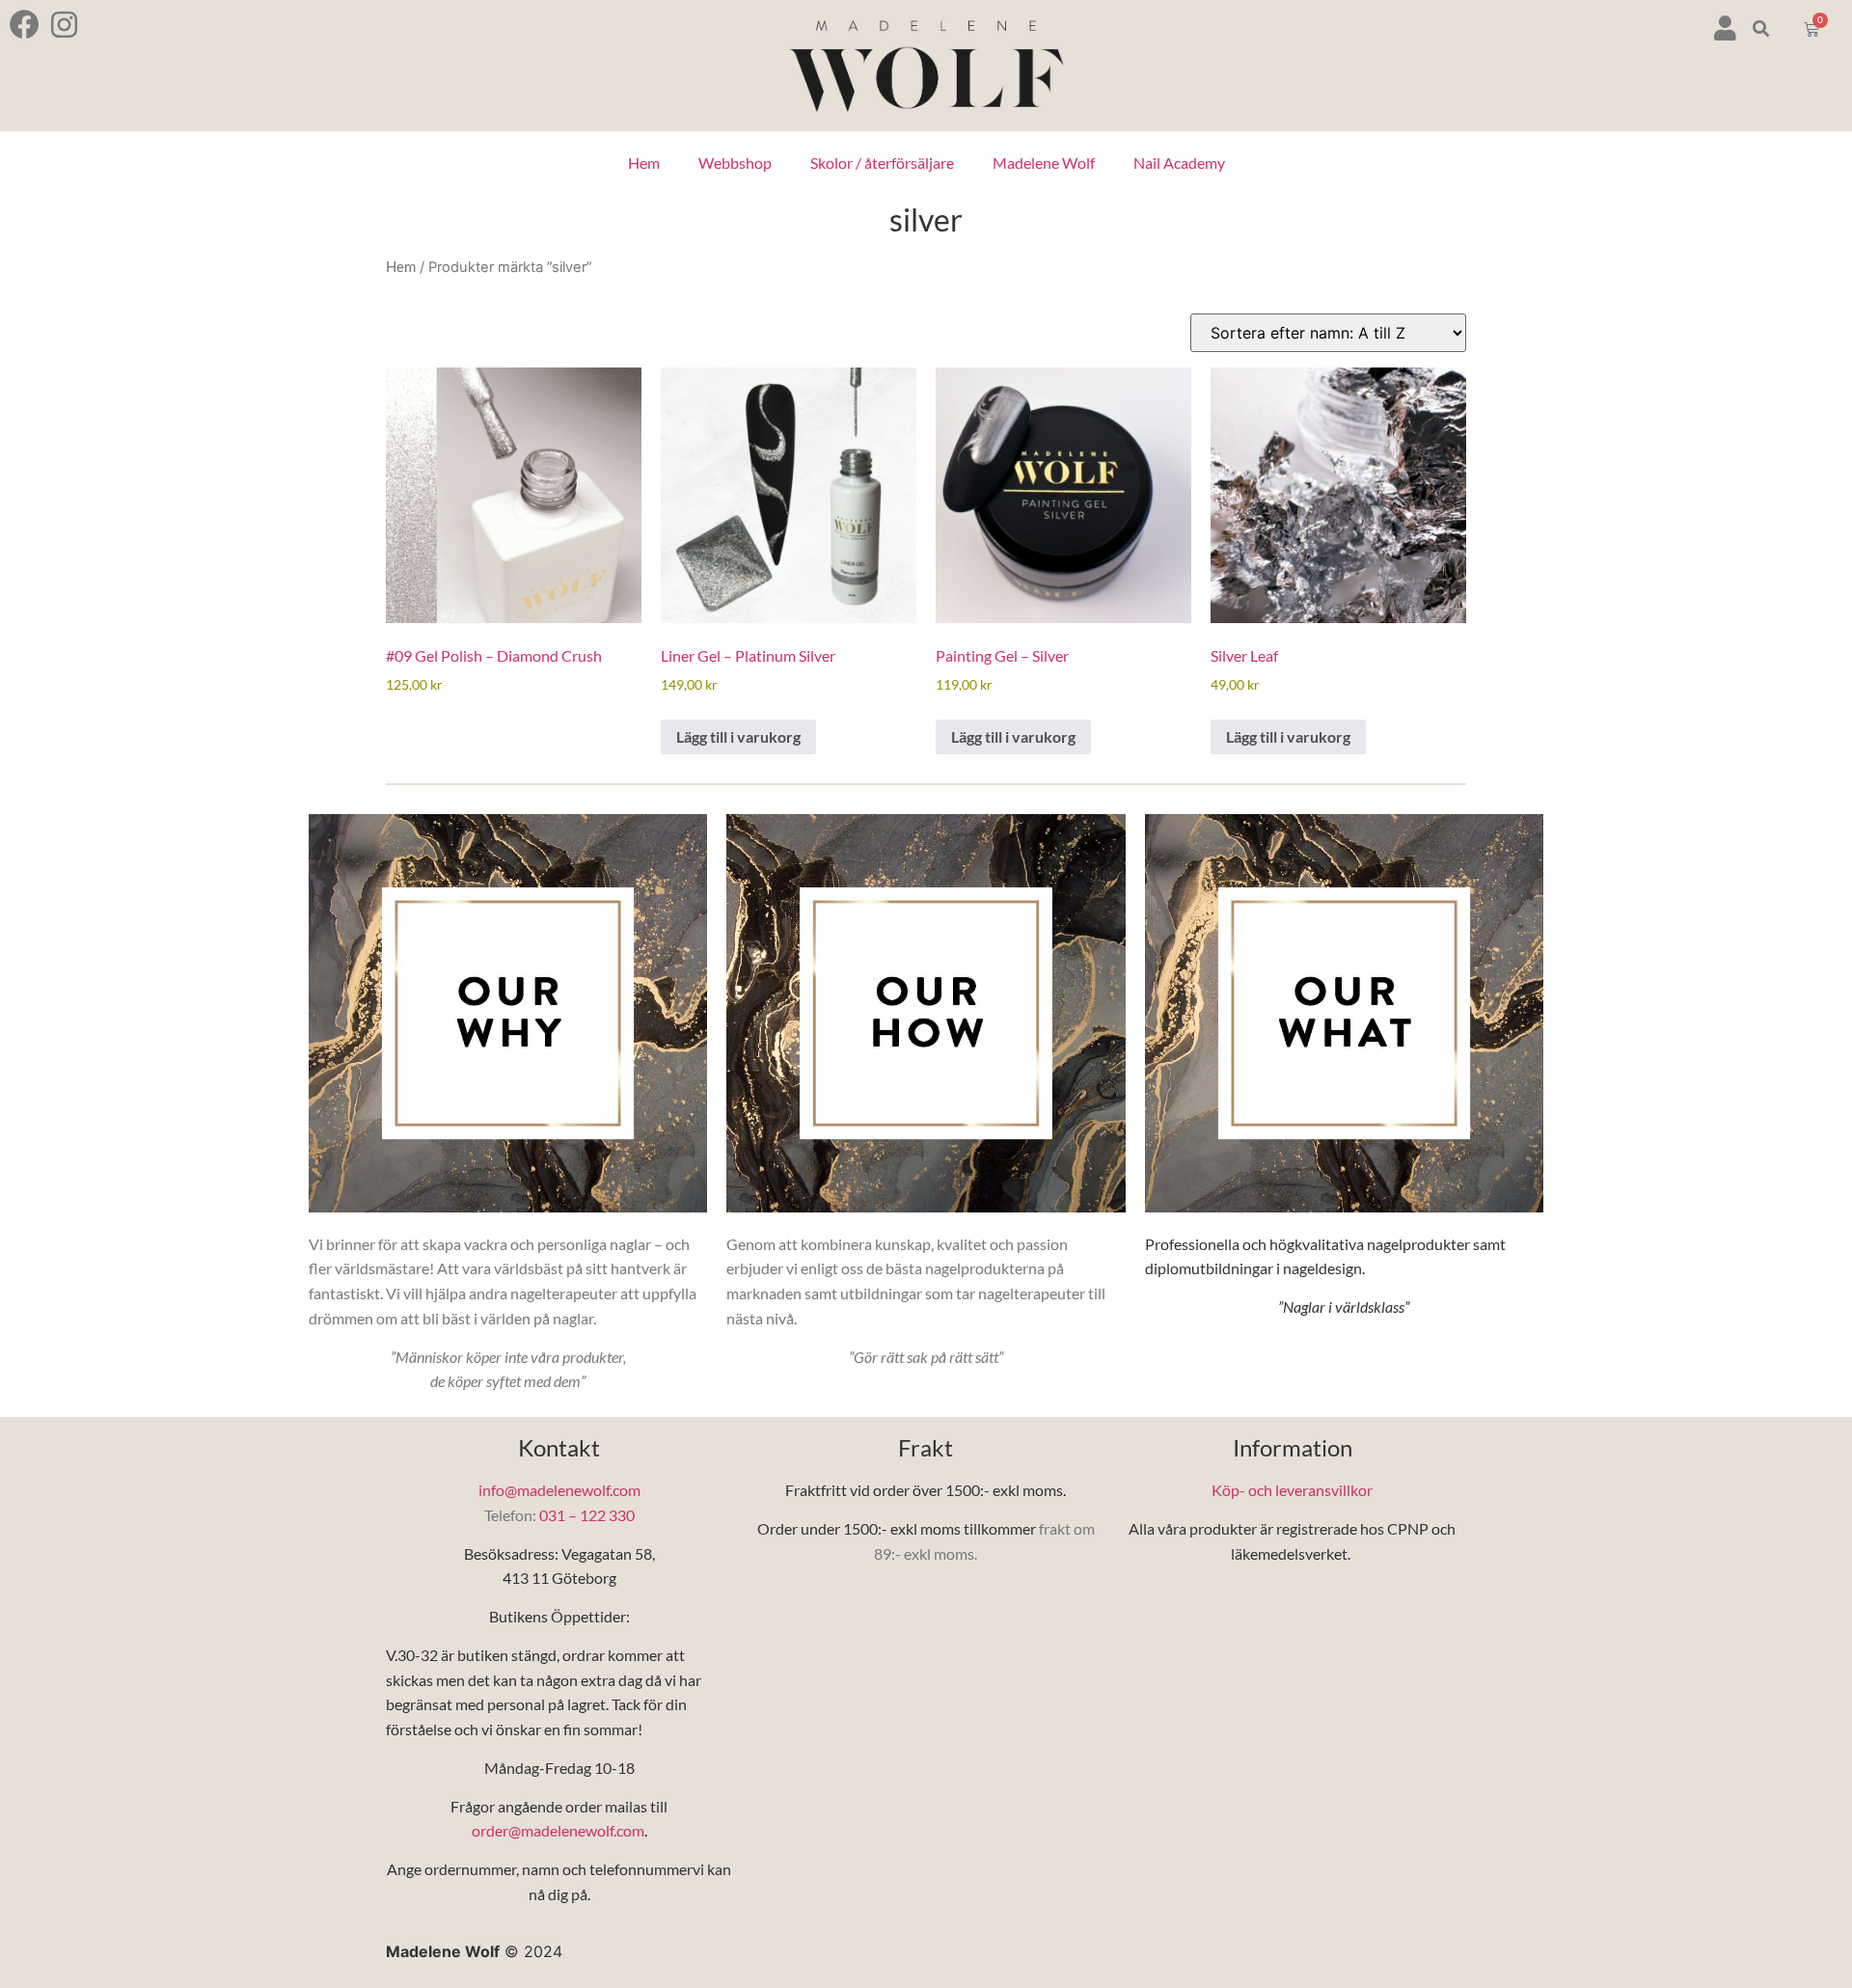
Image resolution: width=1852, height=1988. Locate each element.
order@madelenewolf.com (558, 1830)
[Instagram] (64, 25)
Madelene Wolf (1044, 163)
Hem (644, 163)
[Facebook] (25, 25)
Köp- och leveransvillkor (1292, 1490)
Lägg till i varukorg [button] (738, 736)
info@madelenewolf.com (559, 1490)
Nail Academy (1179, 163)
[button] (1762, 29)
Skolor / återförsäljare (882, 163)
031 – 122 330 (587, 1515)
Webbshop (735, 163)
